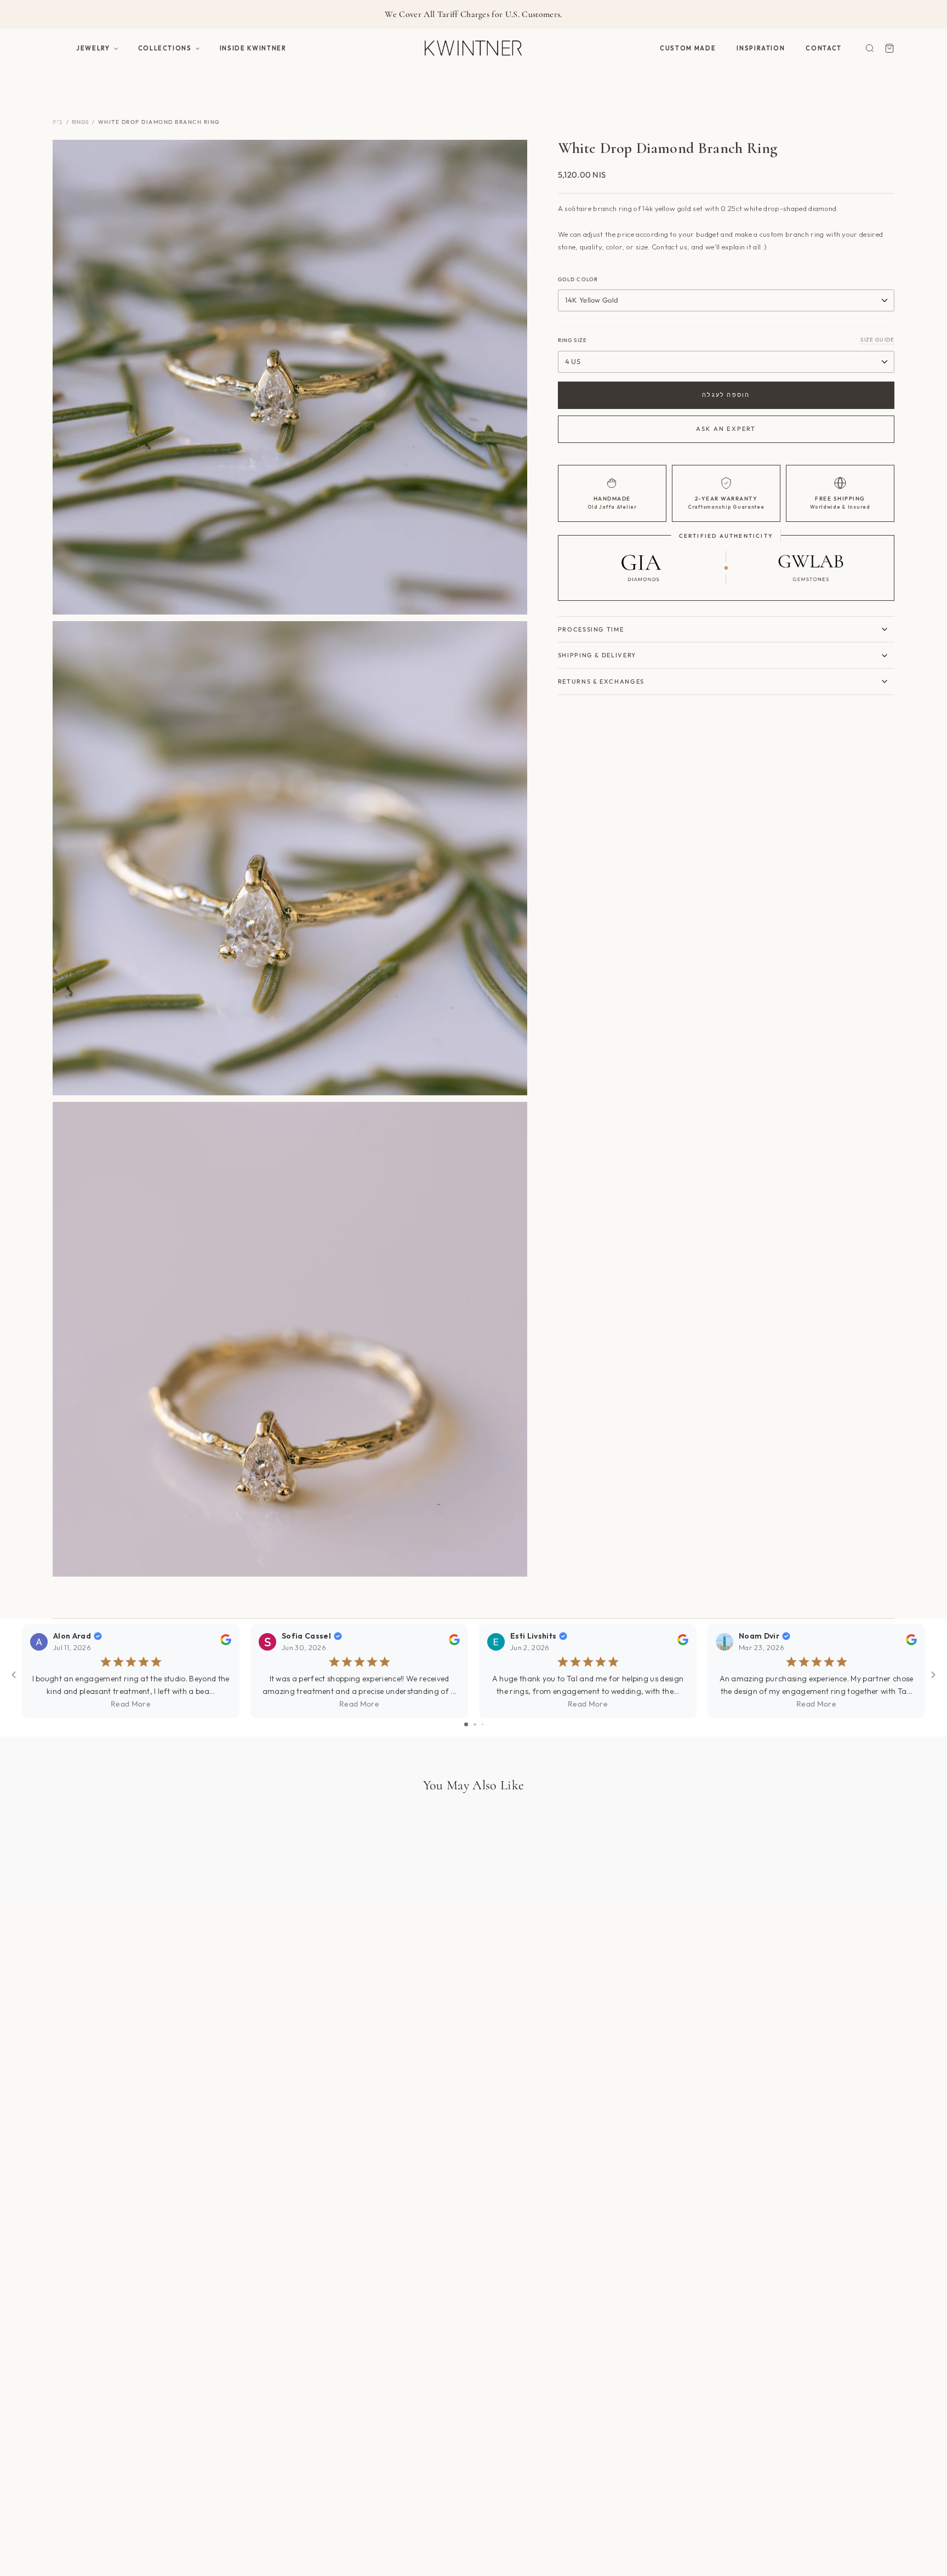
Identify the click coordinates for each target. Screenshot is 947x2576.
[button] (97, 48)
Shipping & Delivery (597, 655)
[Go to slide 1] (466, 1724)
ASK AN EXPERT (726, 429)
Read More (131, 1704)
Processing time (591, 629)
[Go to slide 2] (475, 1724)
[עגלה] (889, 48)
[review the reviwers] (226, 1642)
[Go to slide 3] (483, 1724)
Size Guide (877, 340)
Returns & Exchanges (601, 681)
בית (58, 122)
